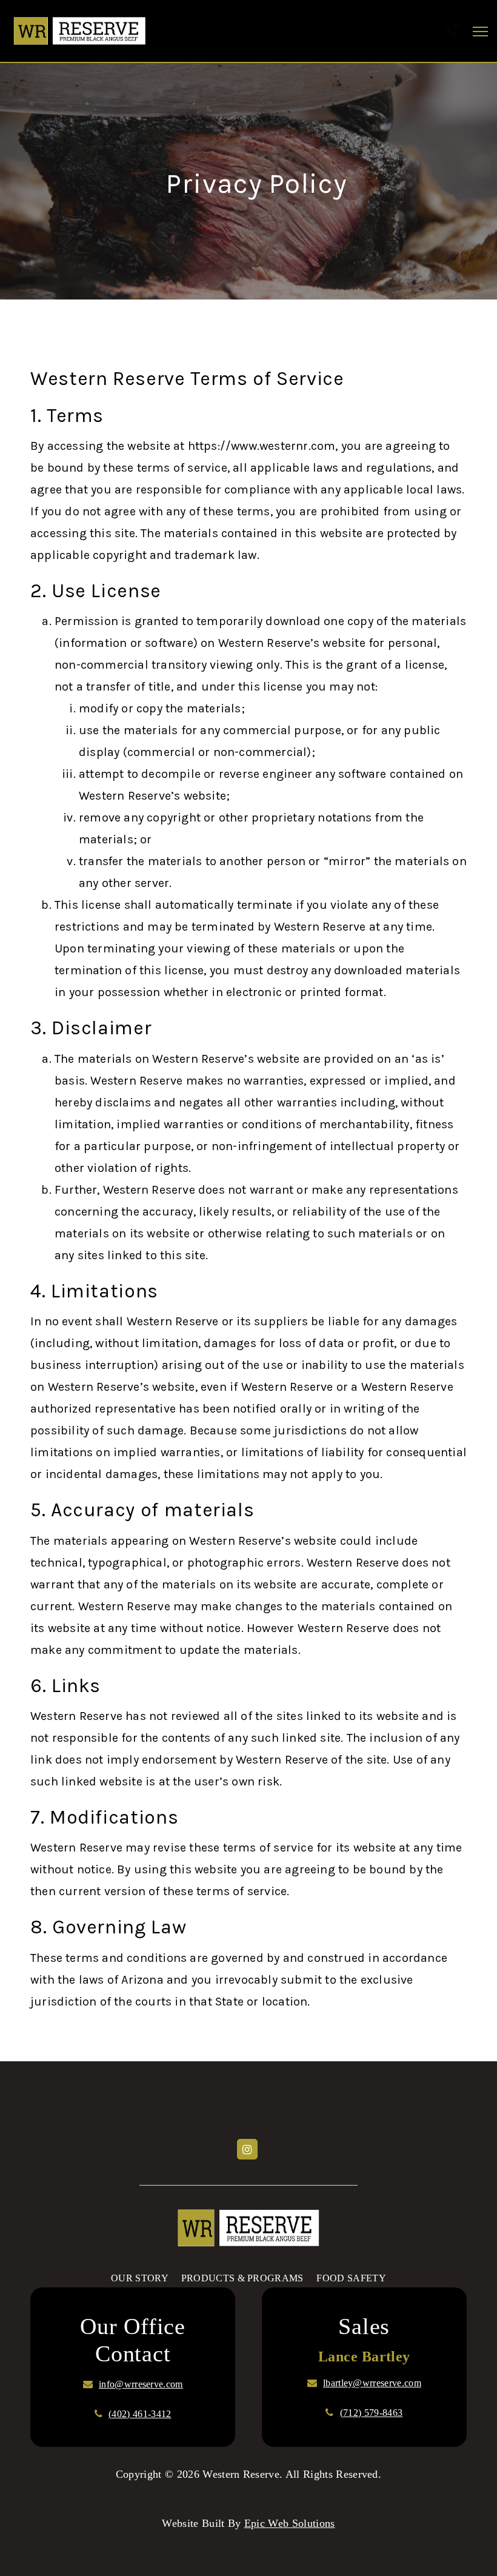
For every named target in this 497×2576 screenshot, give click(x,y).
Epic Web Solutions (290, 2523)
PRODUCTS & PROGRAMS (242, 2278)
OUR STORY (139, 2278)
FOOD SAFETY (351, 2278)
